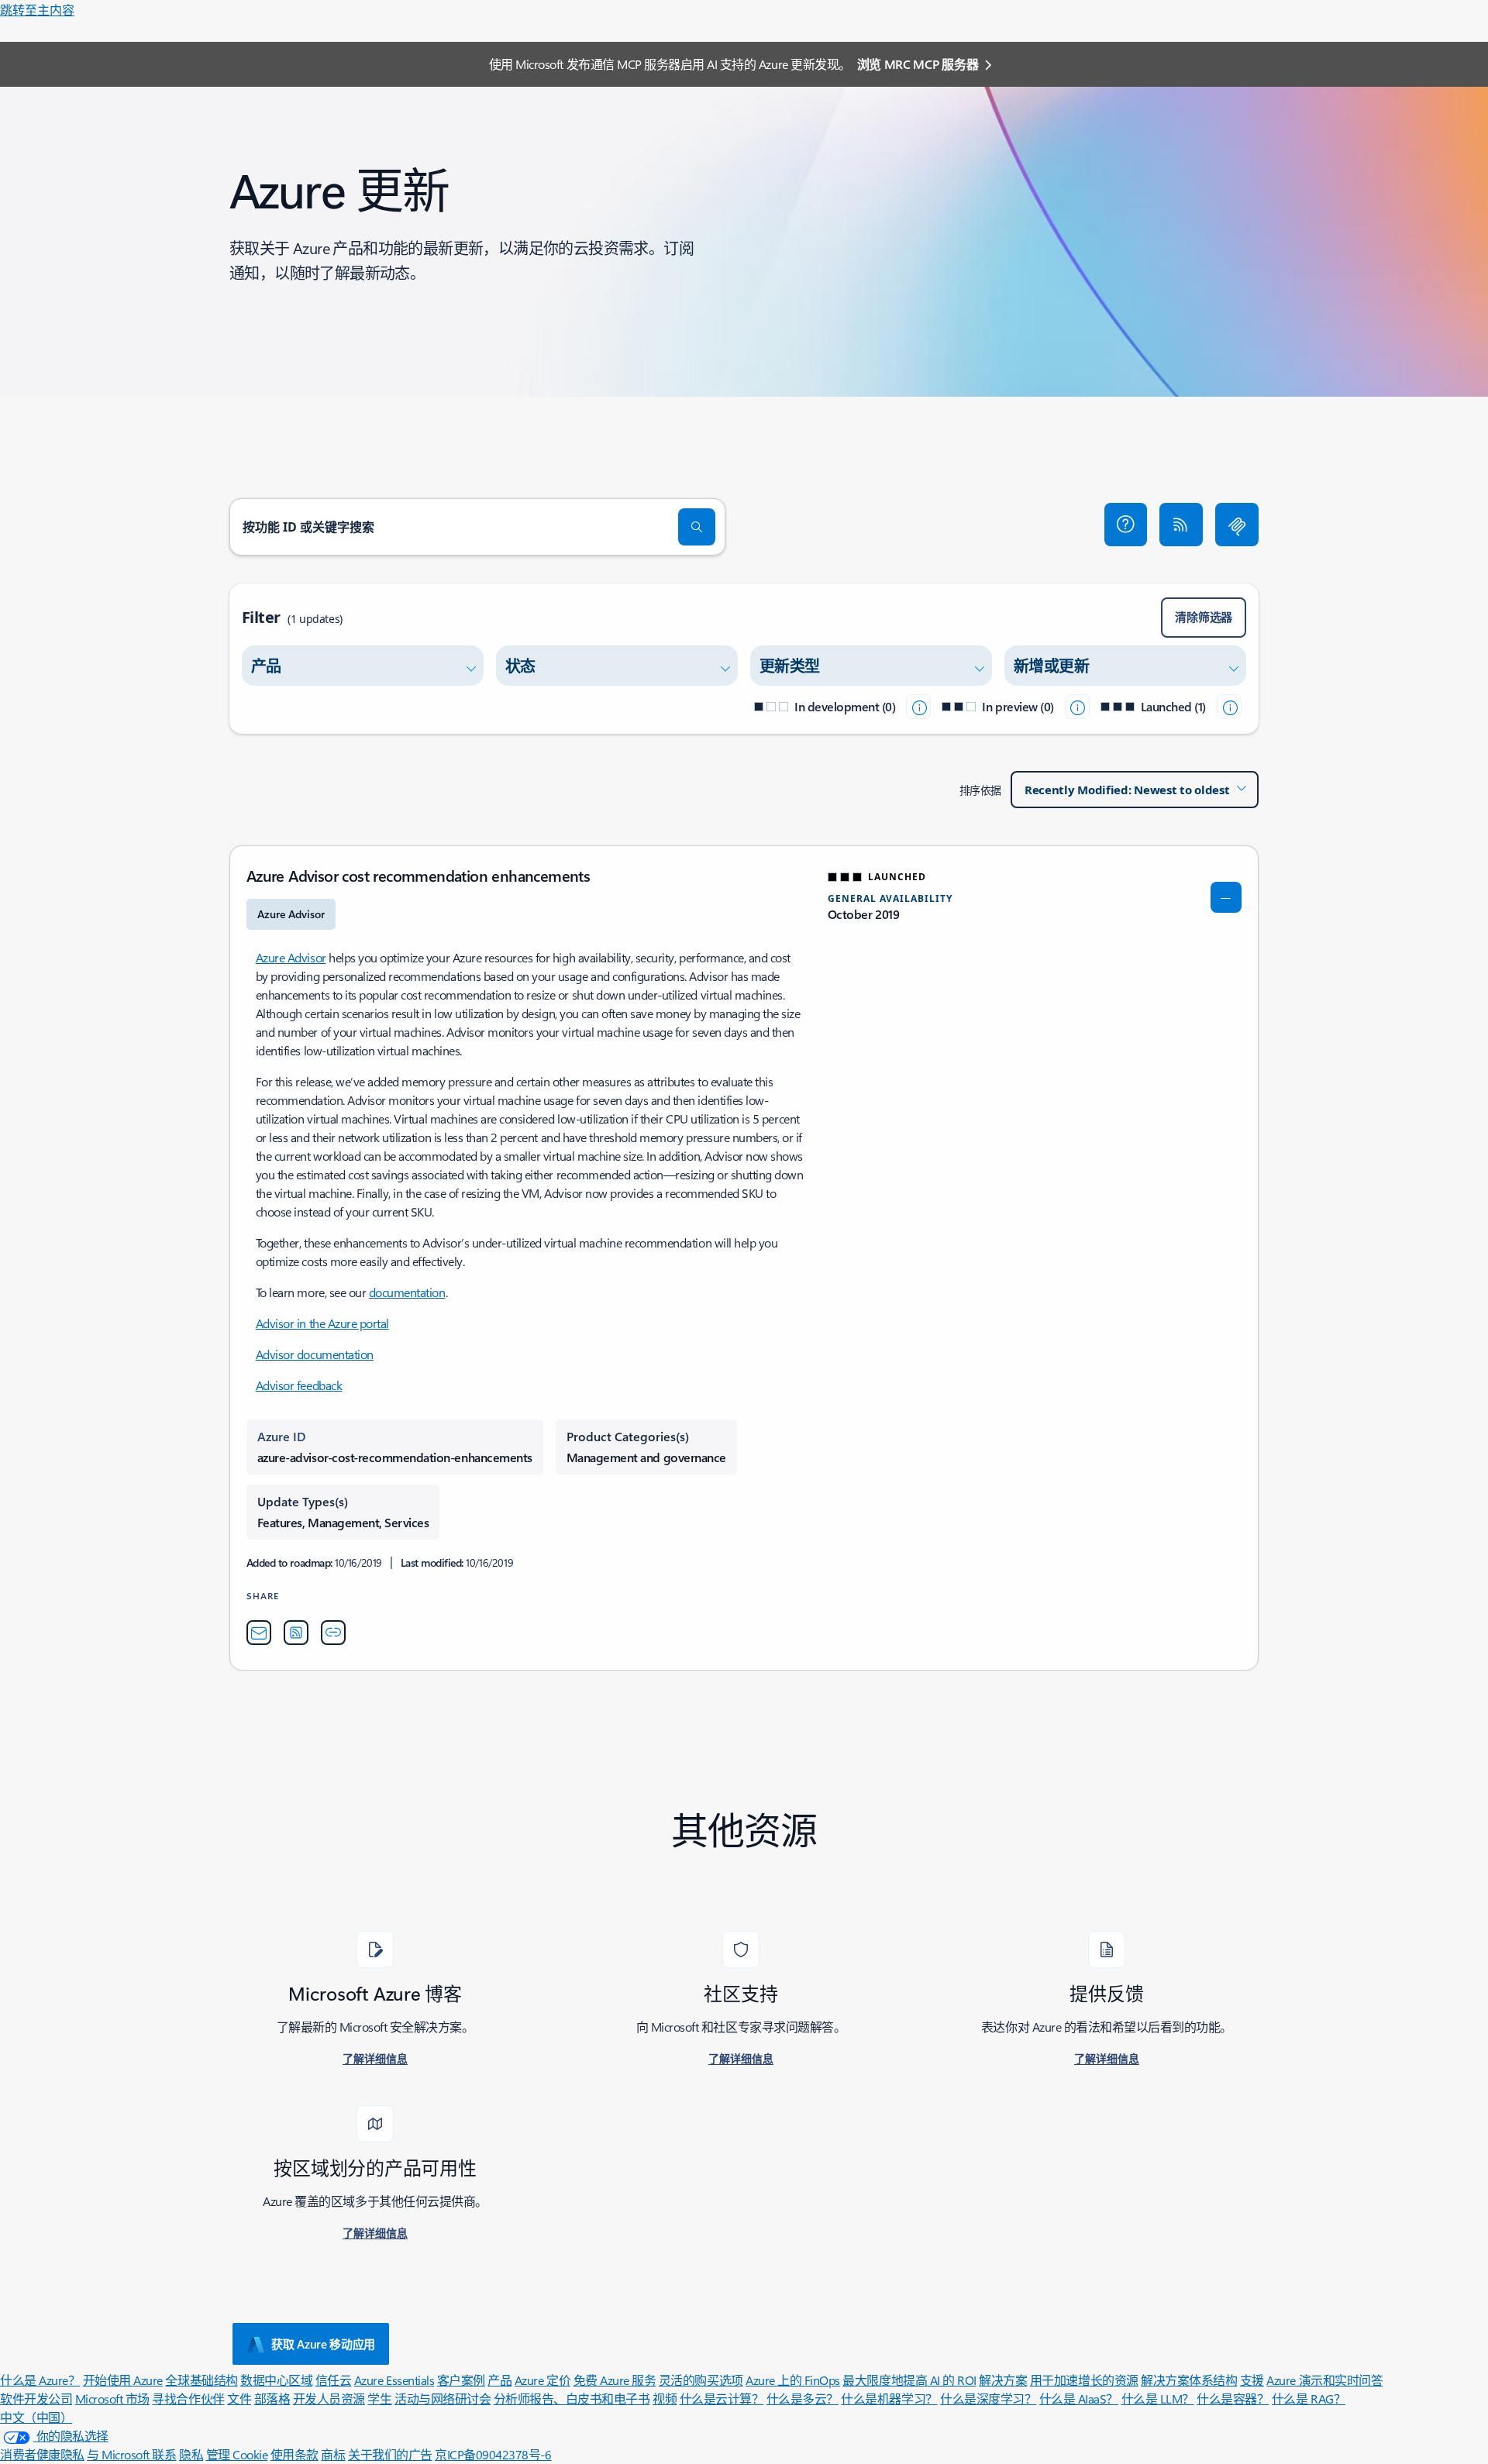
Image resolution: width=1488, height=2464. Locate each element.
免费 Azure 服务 (615, 2380)
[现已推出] (1229, 707)
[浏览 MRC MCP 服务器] (1237, 525)
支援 (1252, 2380)
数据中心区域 (276, 2380)
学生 (379, 2399)
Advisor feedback (299, 1385)
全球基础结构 (201, 2380)
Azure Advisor (291, 957)
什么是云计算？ (722, 2399)
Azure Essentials (394, 2380)
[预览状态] (1077, 707)
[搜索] (697, 527)
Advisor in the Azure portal (322, 1323)
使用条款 (294, 2454)
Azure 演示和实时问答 (1324, 2380)
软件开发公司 (36, 2399)
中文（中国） (36, 2417)
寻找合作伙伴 (188, 2399)
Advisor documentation (315, 1354)
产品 (499, 2380)
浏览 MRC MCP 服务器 (918, 64)
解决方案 (1003, 2380)
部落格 (272, 2399)
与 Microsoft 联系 (131, 2454)
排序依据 (980, 790)
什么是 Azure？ (40, 2380)
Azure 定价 (542, 2380)
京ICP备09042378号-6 (493, 2454)
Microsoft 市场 (112, 2399)
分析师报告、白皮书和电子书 (572, 2399)
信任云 (334, 2380)
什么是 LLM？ (1158, 2399)
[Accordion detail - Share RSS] (296, 1633)
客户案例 (461, 2380)
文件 (239, 2399)
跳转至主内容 (37, 10)
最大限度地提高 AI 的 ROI (909, 2380)
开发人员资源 (329, 2399)
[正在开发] (918, 707)
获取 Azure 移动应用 (323, 2344)
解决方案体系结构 (1189, 2380)
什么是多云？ (803, 2399)
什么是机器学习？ (889, 2399)
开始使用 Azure (123, 2380)
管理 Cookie (237, 2454)
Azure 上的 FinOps (793, 2380)
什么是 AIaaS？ (1079, 2399)
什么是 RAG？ (1309, 2399)
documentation (407, 1292)
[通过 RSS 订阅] (1181, 525)
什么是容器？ (1233, 2399)
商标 (333, 2454)
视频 (665, 2399)
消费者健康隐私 (42, 2454)
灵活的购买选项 (701, 2380)
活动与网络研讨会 (443, 2399)
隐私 (191, 2454)
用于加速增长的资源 (1084, 2380)
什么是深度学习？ (988, 2399)
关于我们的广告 (390, 2454)
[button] (1126, 525)
